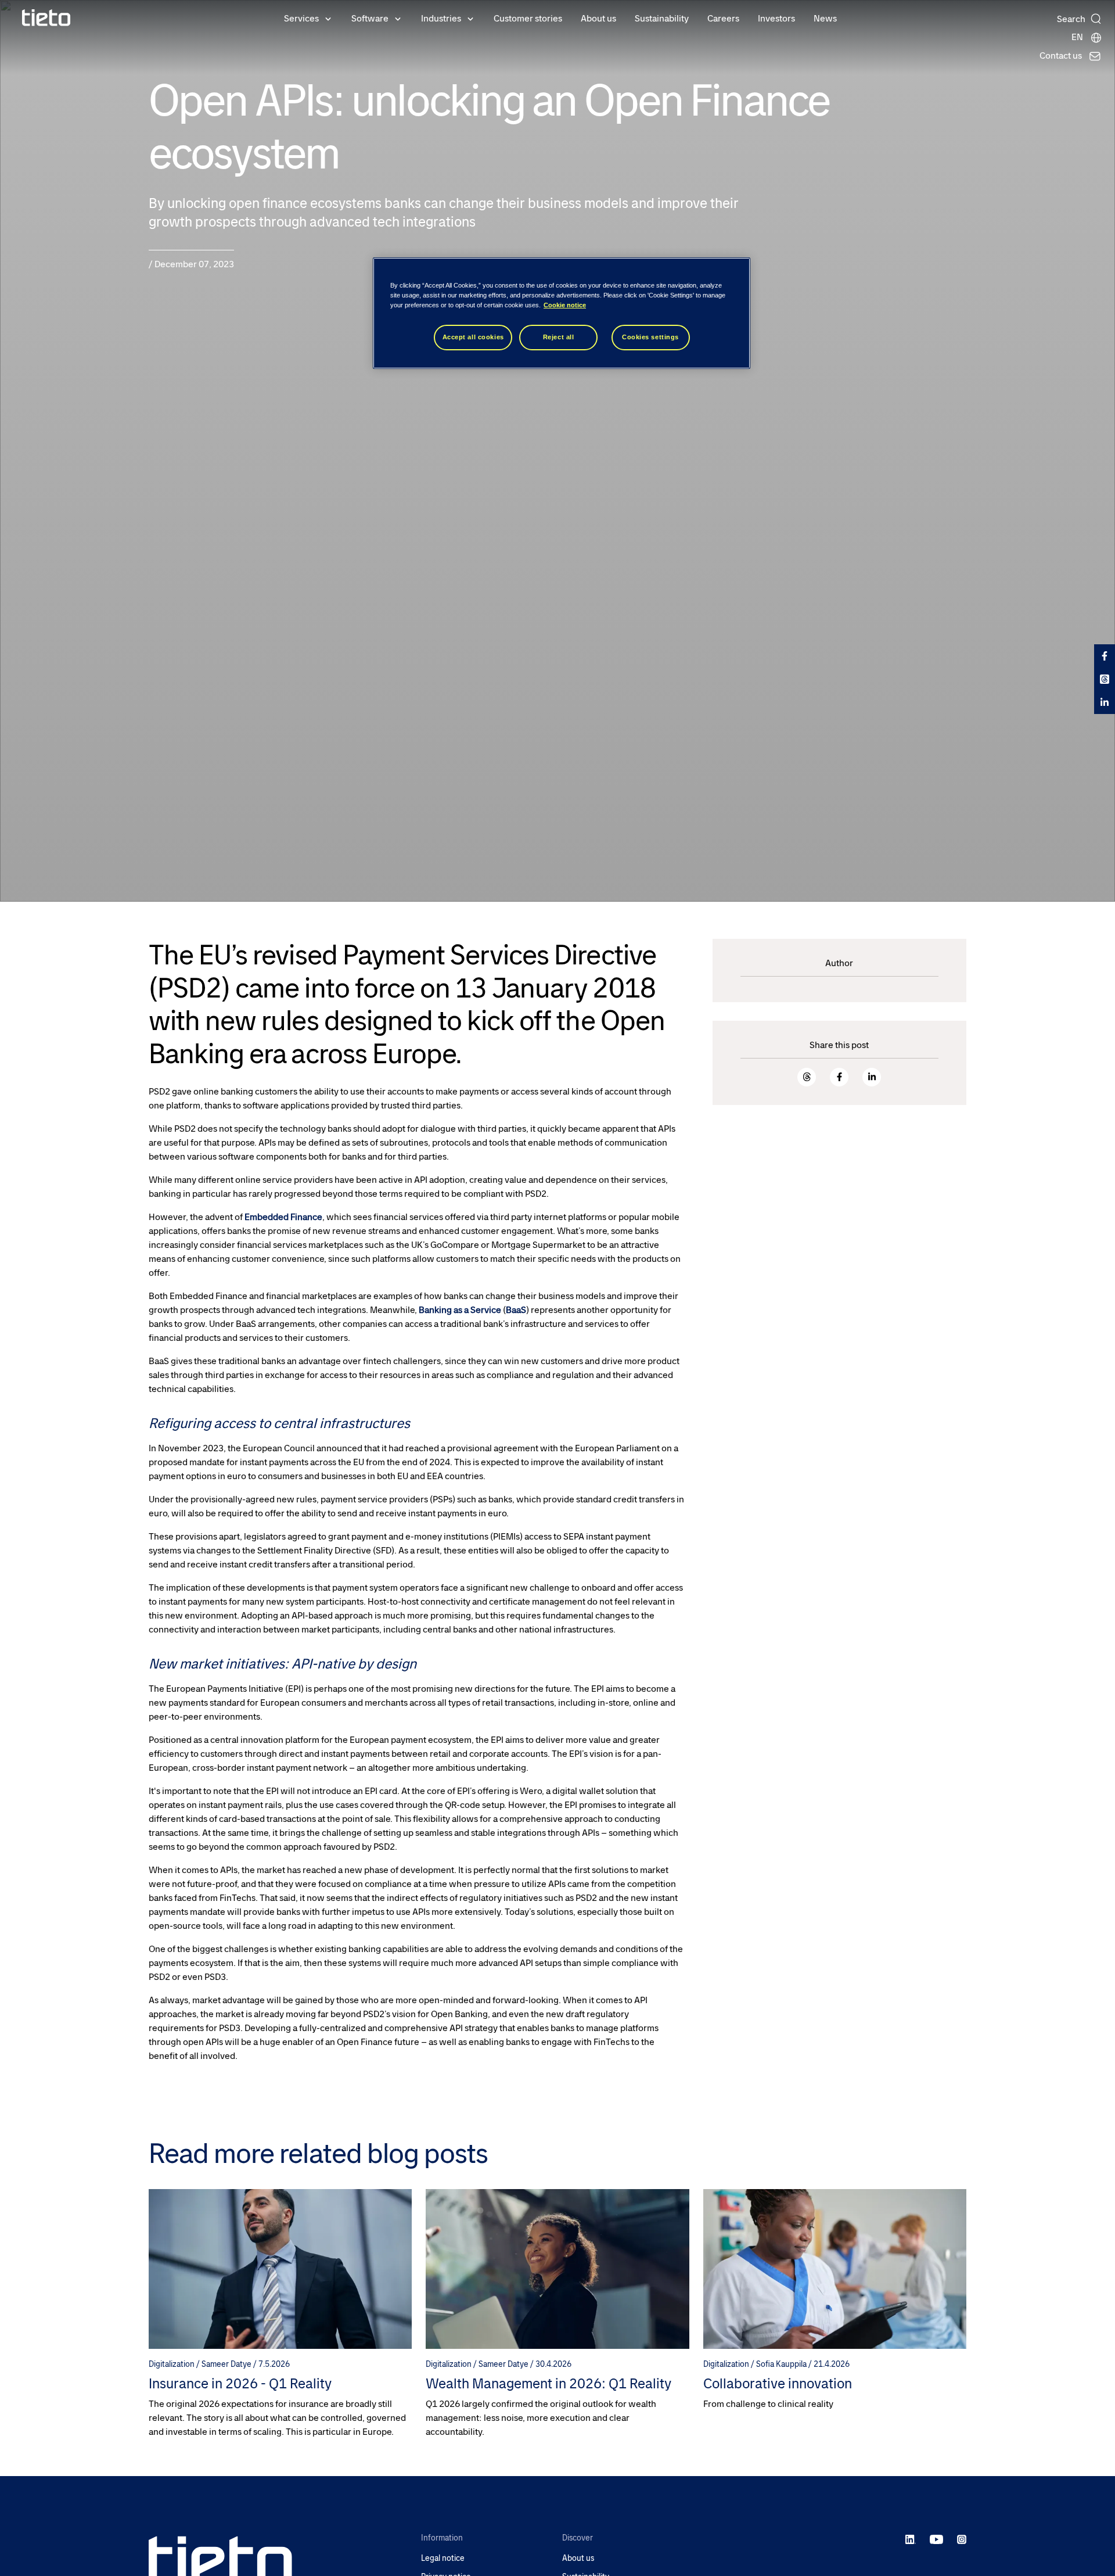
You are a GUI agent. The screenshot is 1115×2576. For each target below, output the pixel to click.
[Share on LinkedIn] (872, 1077)
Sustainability (662, 18)
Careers (723, 18)
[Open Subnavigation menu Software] (398, 18)
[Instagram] (962, 2539)
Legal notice (443, 2558)
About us (598, 18)
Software (370, 18)
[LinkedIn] (911, 2539)
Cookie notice (565, 306)
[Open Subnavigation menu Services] (328, 18)
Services (301, 18)
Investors (776, 18)
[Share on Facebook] (839, 1077)
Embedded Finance (283, 1217)
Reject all (559, 338)
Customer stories (528, 18)
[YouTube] (936, 2539)
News (825, 18)
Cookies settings (650, 338)
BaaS (516, 1310)
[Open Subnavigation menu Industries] (470, 18)
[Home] (46, 18)
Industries (441, 18)
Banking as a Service (460, 1310)
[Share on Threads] (807, 1077)
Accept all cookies (473, 338)
